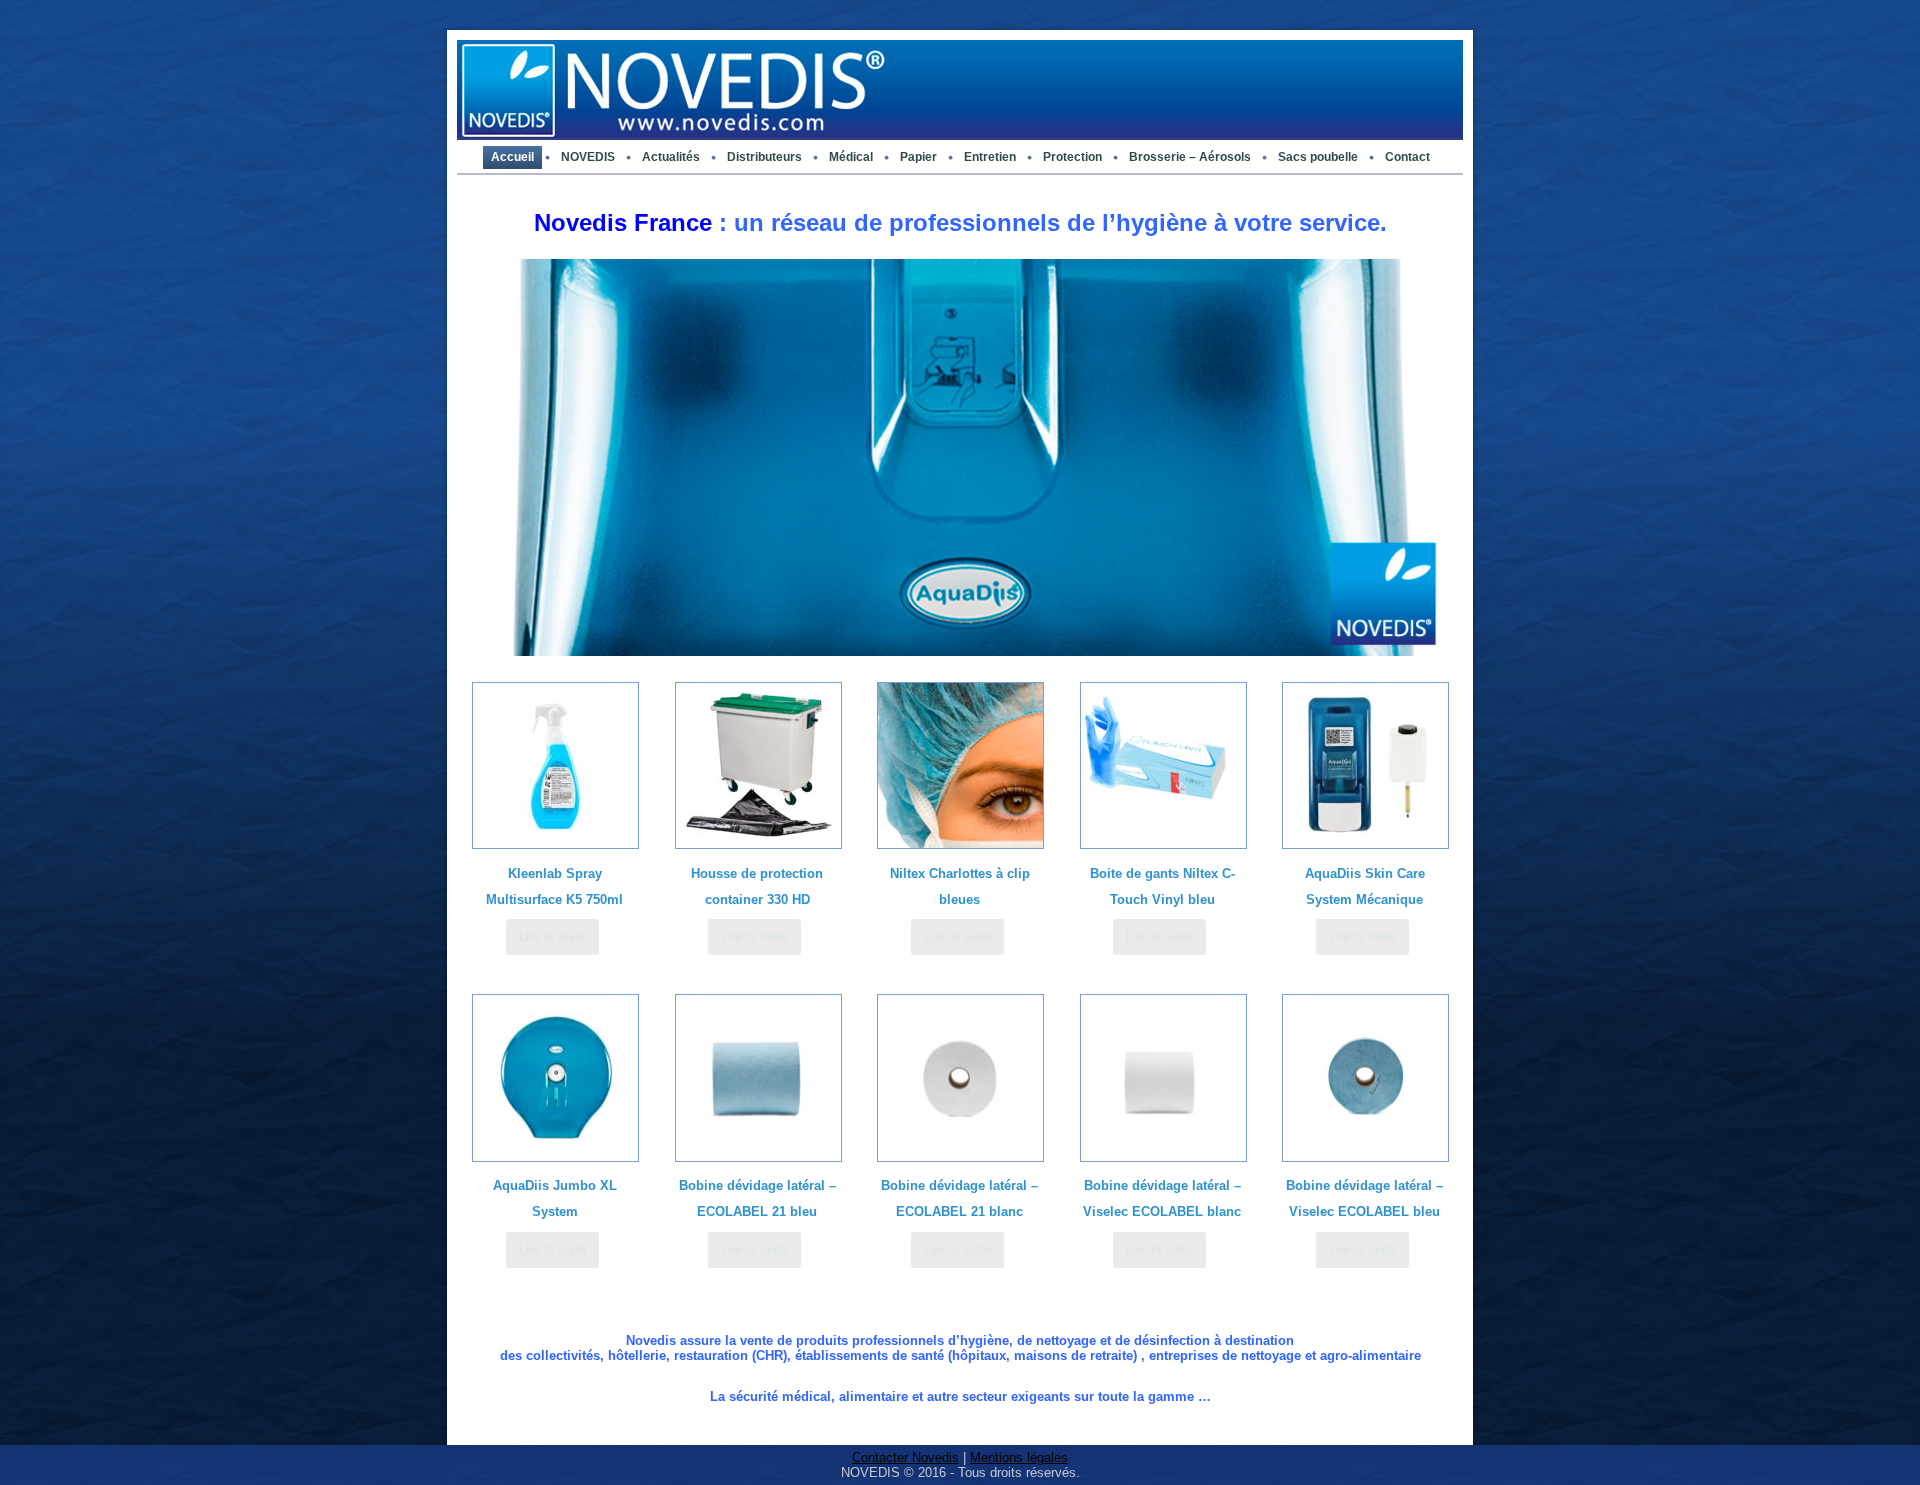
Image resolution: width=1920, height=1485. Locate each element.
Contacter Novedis (905, 1457)
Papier (918, 157)
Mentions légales (1019, 1457)
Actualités (671, 157)
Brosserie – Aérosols (1190, 157)
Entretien (990, 157)
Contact (1407, 157)
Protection (1072, 157)
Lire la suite (552, 936)
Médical (851, 157)
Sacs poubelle (1318, 157)
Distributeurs (764, 157)
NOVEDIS (588, 157)
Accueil (512, 157)
